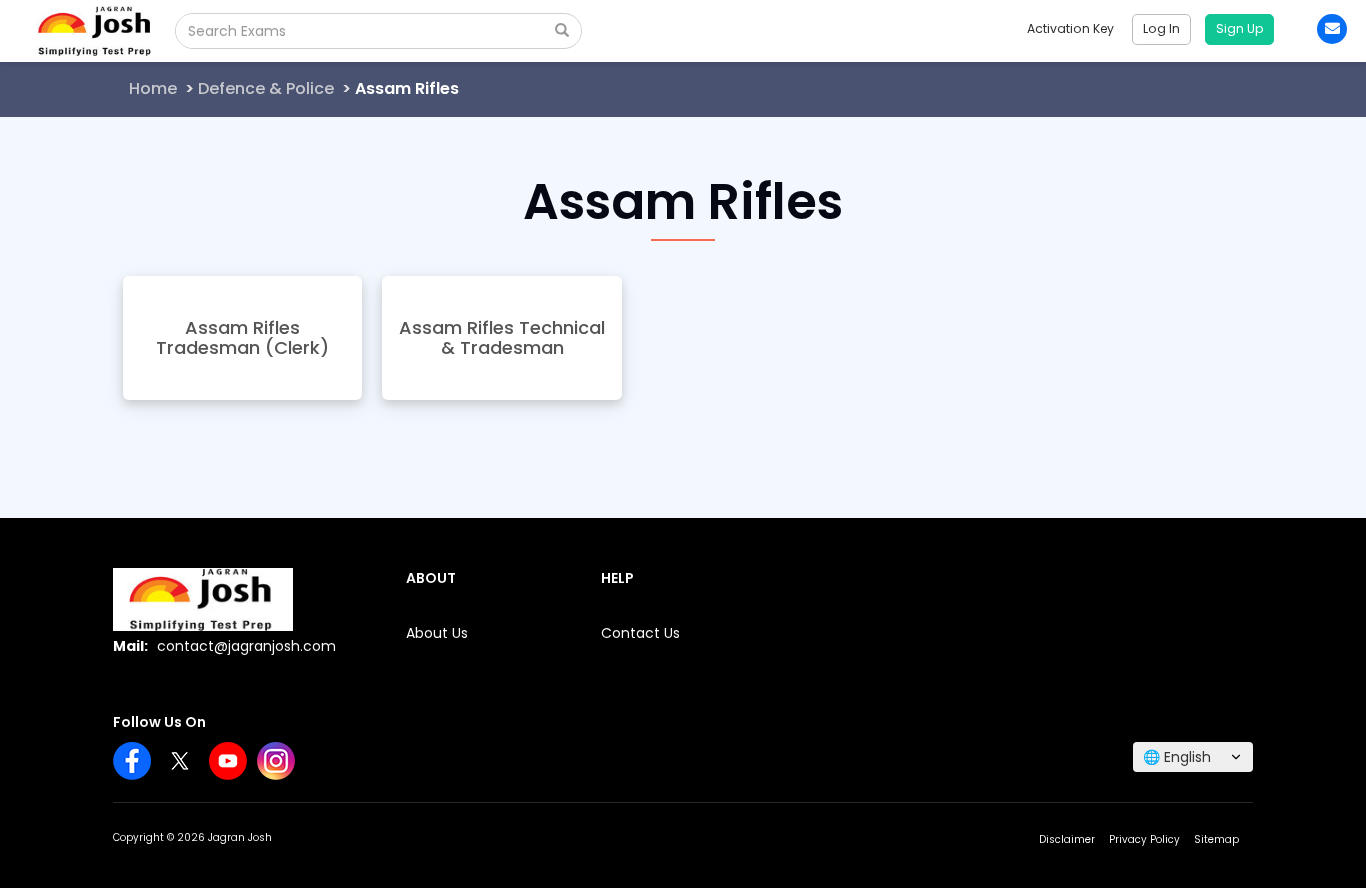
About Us (437, 633)
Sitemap (1216, 839)
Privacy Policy (1144, 839)
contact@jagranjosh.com (246, 646)
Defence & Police (266, 88)
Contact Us (640, 633)
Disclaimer (1067, 839)
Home (153, 88)
